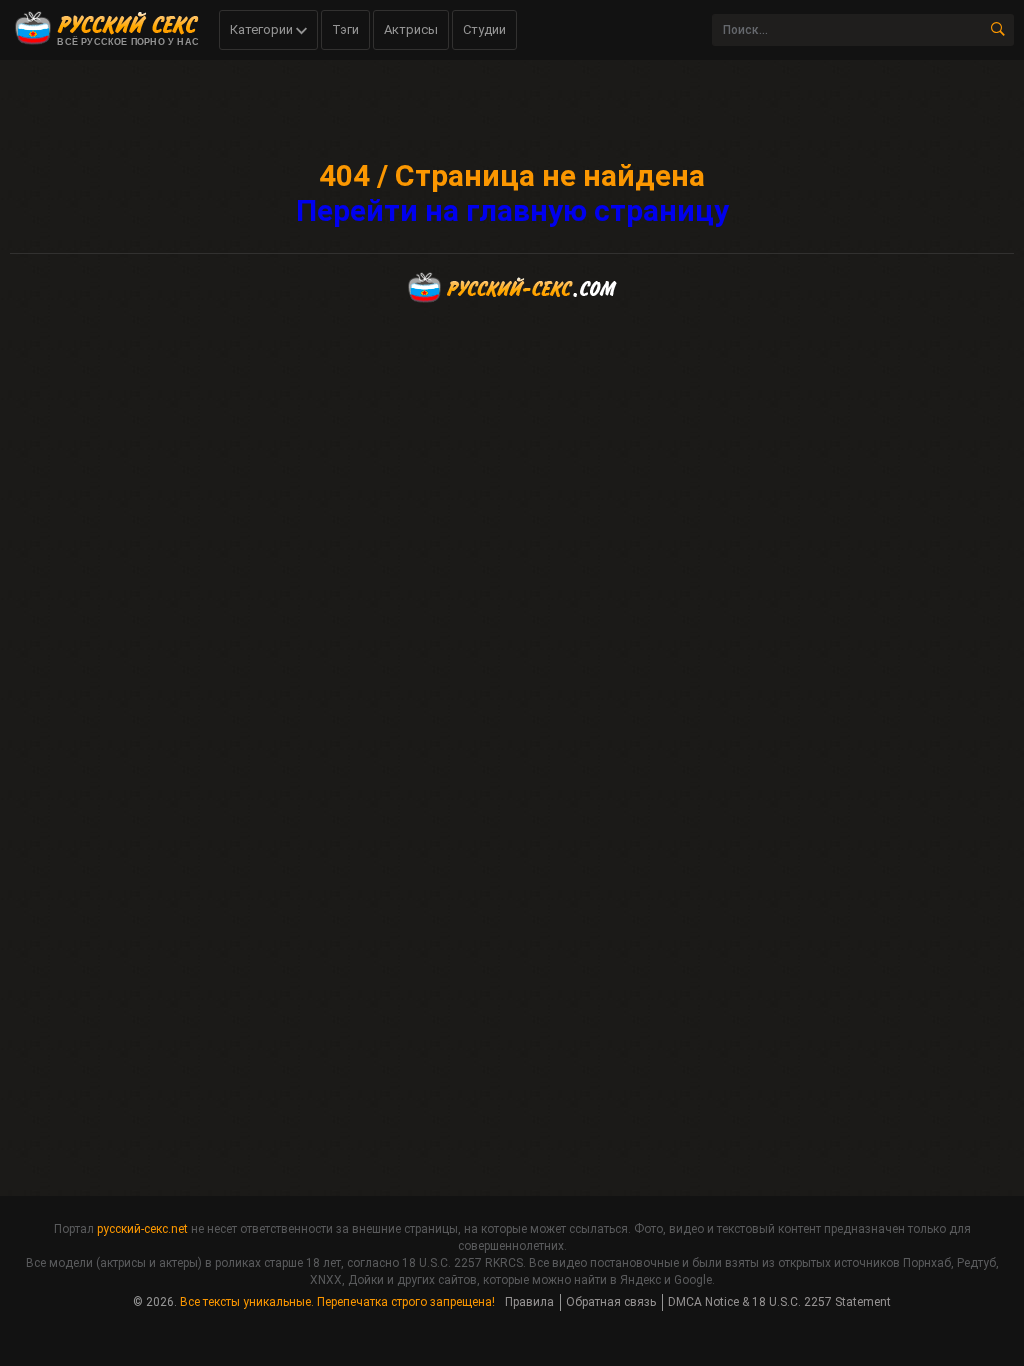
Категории (263, 29)
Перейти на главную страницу (512, 210)
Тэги (345, 29)
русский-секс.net (142, 1229)
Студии (484, 29)
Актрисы (411, 29)
